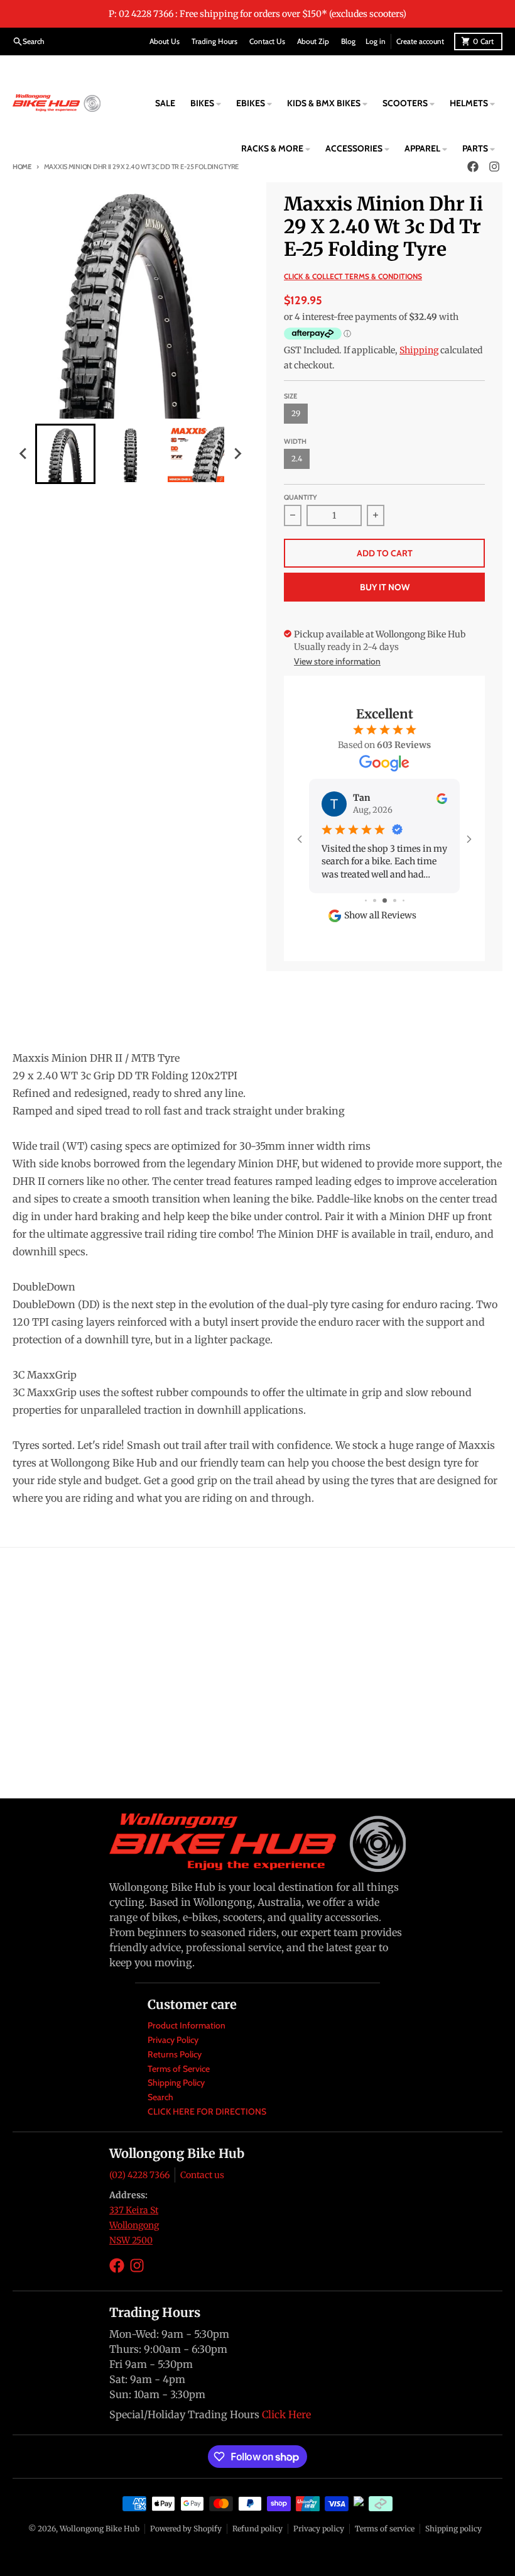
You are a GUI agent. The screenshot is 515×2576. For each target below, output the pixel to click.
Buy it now (385, 587)
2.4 (297, 459)
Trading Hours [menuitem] (214, 41)
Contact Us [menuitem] (267, 41)
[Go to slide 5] (404, 900)
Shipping (419, 350)
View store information (337, 661)
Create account (420, 41)
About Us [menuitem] (165, 41)
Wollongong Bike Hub (100, 2529)
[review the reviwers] (442, 798)
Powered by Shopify (186, 2529)
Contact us (202, 2175)
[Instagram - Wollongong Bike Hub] (137, 2265)
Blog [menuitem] (348, 41)
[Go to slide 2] (375, 900)
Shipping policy (453, 2529)
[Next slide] (237, 454)
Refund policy (257, 2529)
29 (296, 413)
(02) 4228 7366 (139, 2175)
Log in (376, 41)
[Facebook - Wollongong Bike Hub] (117, 2265)
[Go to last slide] (24, 454)
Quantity (301, 497)
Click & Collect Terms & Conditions (353, 276)
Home (22, 167)
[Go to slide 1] (366, 900)
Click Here (286, 2414)
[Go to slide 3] (385, 900)
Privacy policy (319, 2529)
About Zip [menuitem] (313, 41)
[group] (65, 454)
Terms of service (385, 2529)
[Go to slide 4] (395, 900)
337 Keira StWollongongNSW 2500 (134, 2225)
